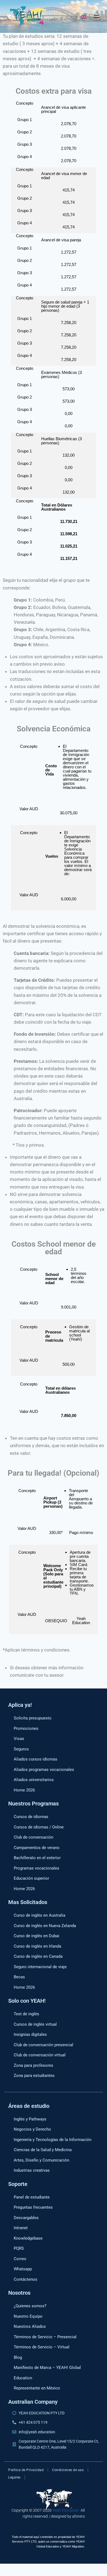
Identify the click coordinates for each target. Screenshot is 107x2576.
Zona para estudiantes (34, 2076)
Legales (14, 2477)
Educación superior (31, 1878)
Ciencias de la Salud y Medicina (43, 2150)
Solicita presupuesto (33, 1718)
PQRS (19, 2248)
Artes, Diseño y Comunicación (41, 2160)
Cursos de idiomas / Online (39, 1827)
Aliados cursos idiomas (36, 1759)
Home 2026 (24, 1790)
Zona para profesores (33, 2065)
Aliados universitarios (34, 1780)
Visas (19, 1739)
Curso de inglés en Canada (38, 1956)
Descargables (26, 2218)
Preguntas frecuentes (33, 2207)
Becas (19, 1977)
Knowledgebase (28, 2238)
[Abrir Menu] (97, 16)
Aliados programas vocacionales (44, 1770)
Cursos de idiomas (31, 1817)
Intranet (21, 2228)
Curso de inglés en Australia (40, 1915)
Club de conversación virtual (40, 2055)
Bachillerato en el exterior (37, 1858)
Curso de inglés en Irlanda (37, 1946)
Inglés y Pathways (30, 2119)
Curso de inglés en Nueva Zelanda (45, 1926)
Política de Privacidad (26, 2470)
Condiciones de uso (68, 2470)
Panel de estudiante (32, 2197)
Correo (20, 2259)
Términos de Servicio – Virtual (42, 2347)
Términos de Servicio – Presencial (45, 2337)
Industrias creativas (32, 2170)
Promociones (26, 1728)
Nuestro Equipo (28, 2316)
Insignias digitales (30, 2034)
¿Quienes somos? (30, 2306)
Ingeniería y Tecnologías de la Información (53, 2140)
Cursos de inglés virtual (35, 2024)
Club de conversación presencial (43, 2045)
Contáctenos (26, 2279)
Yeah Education (66, 2510)
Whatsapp (23, 2269)
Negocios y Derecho (32, 2129)
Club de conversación (33, 1837)
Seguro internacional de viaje (40, 1967)
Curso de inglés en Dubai (36, 1936)
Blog (18, 2357)
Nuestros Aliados (30, 2326)
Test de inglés (26, 2014)
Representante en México (37, 2388)
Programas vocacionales (36, 1868)
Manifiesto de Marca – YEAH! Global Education (47, 2373)
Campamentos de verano (37, 1848)
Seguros (21, 1749)
